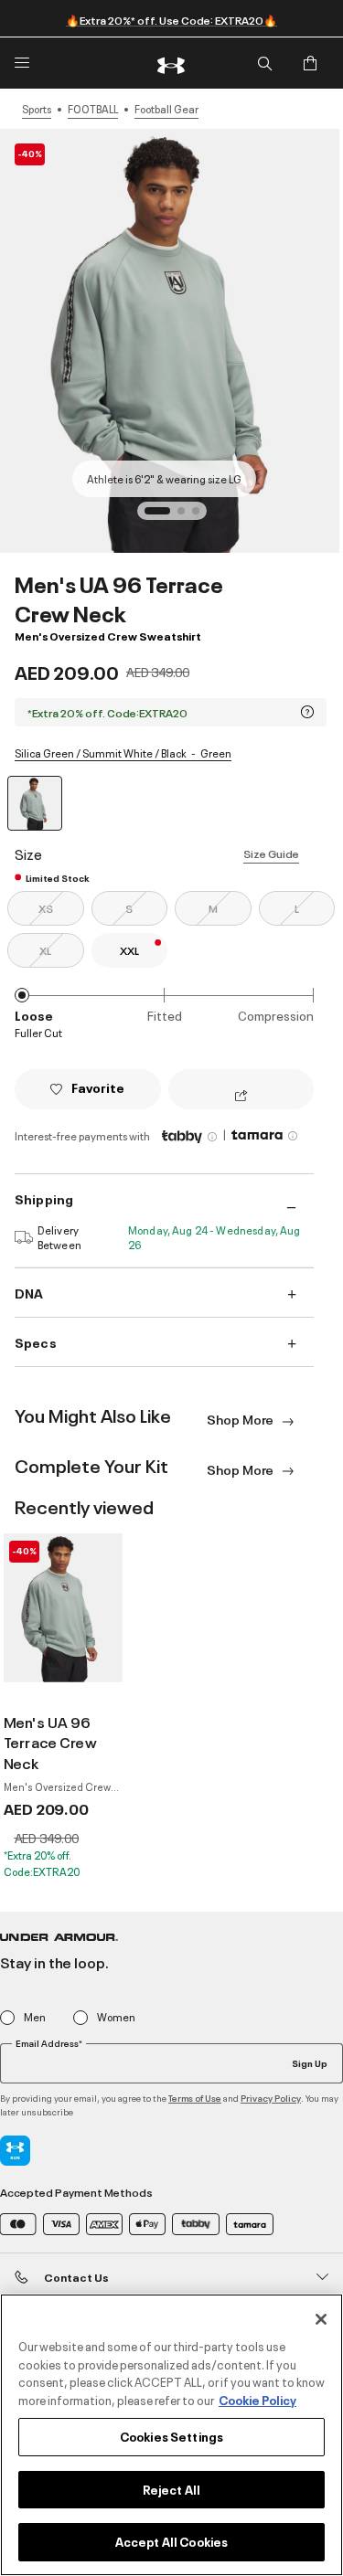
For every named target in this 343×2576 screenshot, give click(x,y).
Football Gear (166, 109)
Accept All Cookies (171, 2541)
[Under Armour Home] (172, 63)
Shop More (241, 1419)
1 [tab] (154, 516)
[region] (171, 2435)
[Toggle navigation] (22, 63)
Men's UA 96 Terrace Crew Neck (50, 1743)
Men (35, 2017)
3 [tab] (201, 516)
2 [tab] (187, 516)
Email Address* (49, 2043)
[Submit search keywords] (264, 63)
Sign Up (310, 2062)
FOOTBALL (93, 109)
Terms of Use (195, 2098)
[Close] (321, 2319)
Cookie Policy (257, 2400)
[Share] (241, 1097)
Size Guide (271, 853)
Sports (37, 109)
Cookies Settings (171, 2436)
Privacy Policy (271, 2098)
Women (116, 2017)
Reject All (171, 2489)
